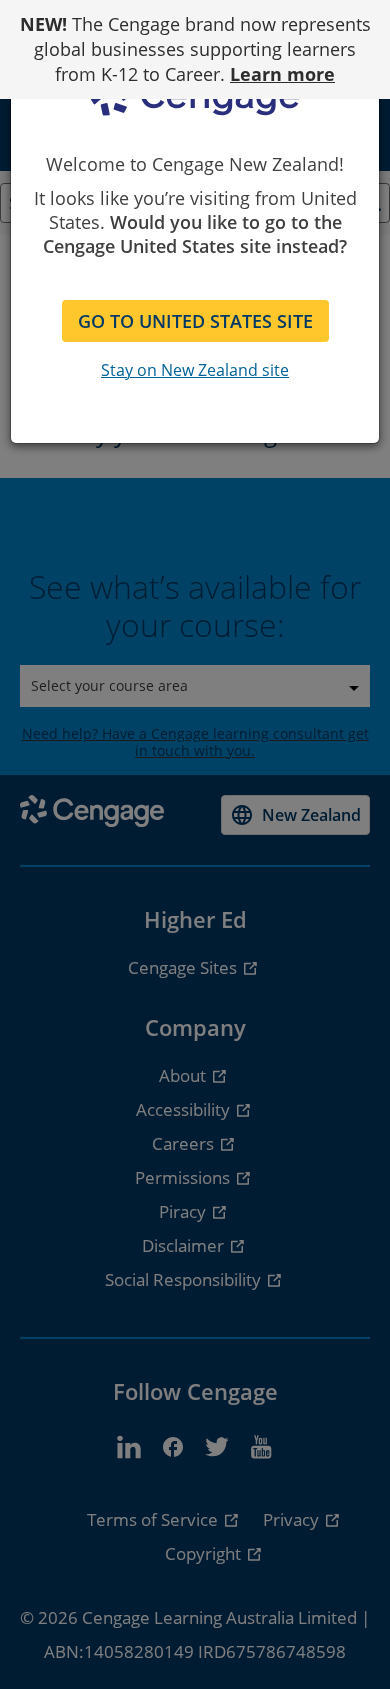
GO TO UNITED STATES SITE (195, 321)
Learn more (282, 74)
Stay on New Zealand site (195, 370)
